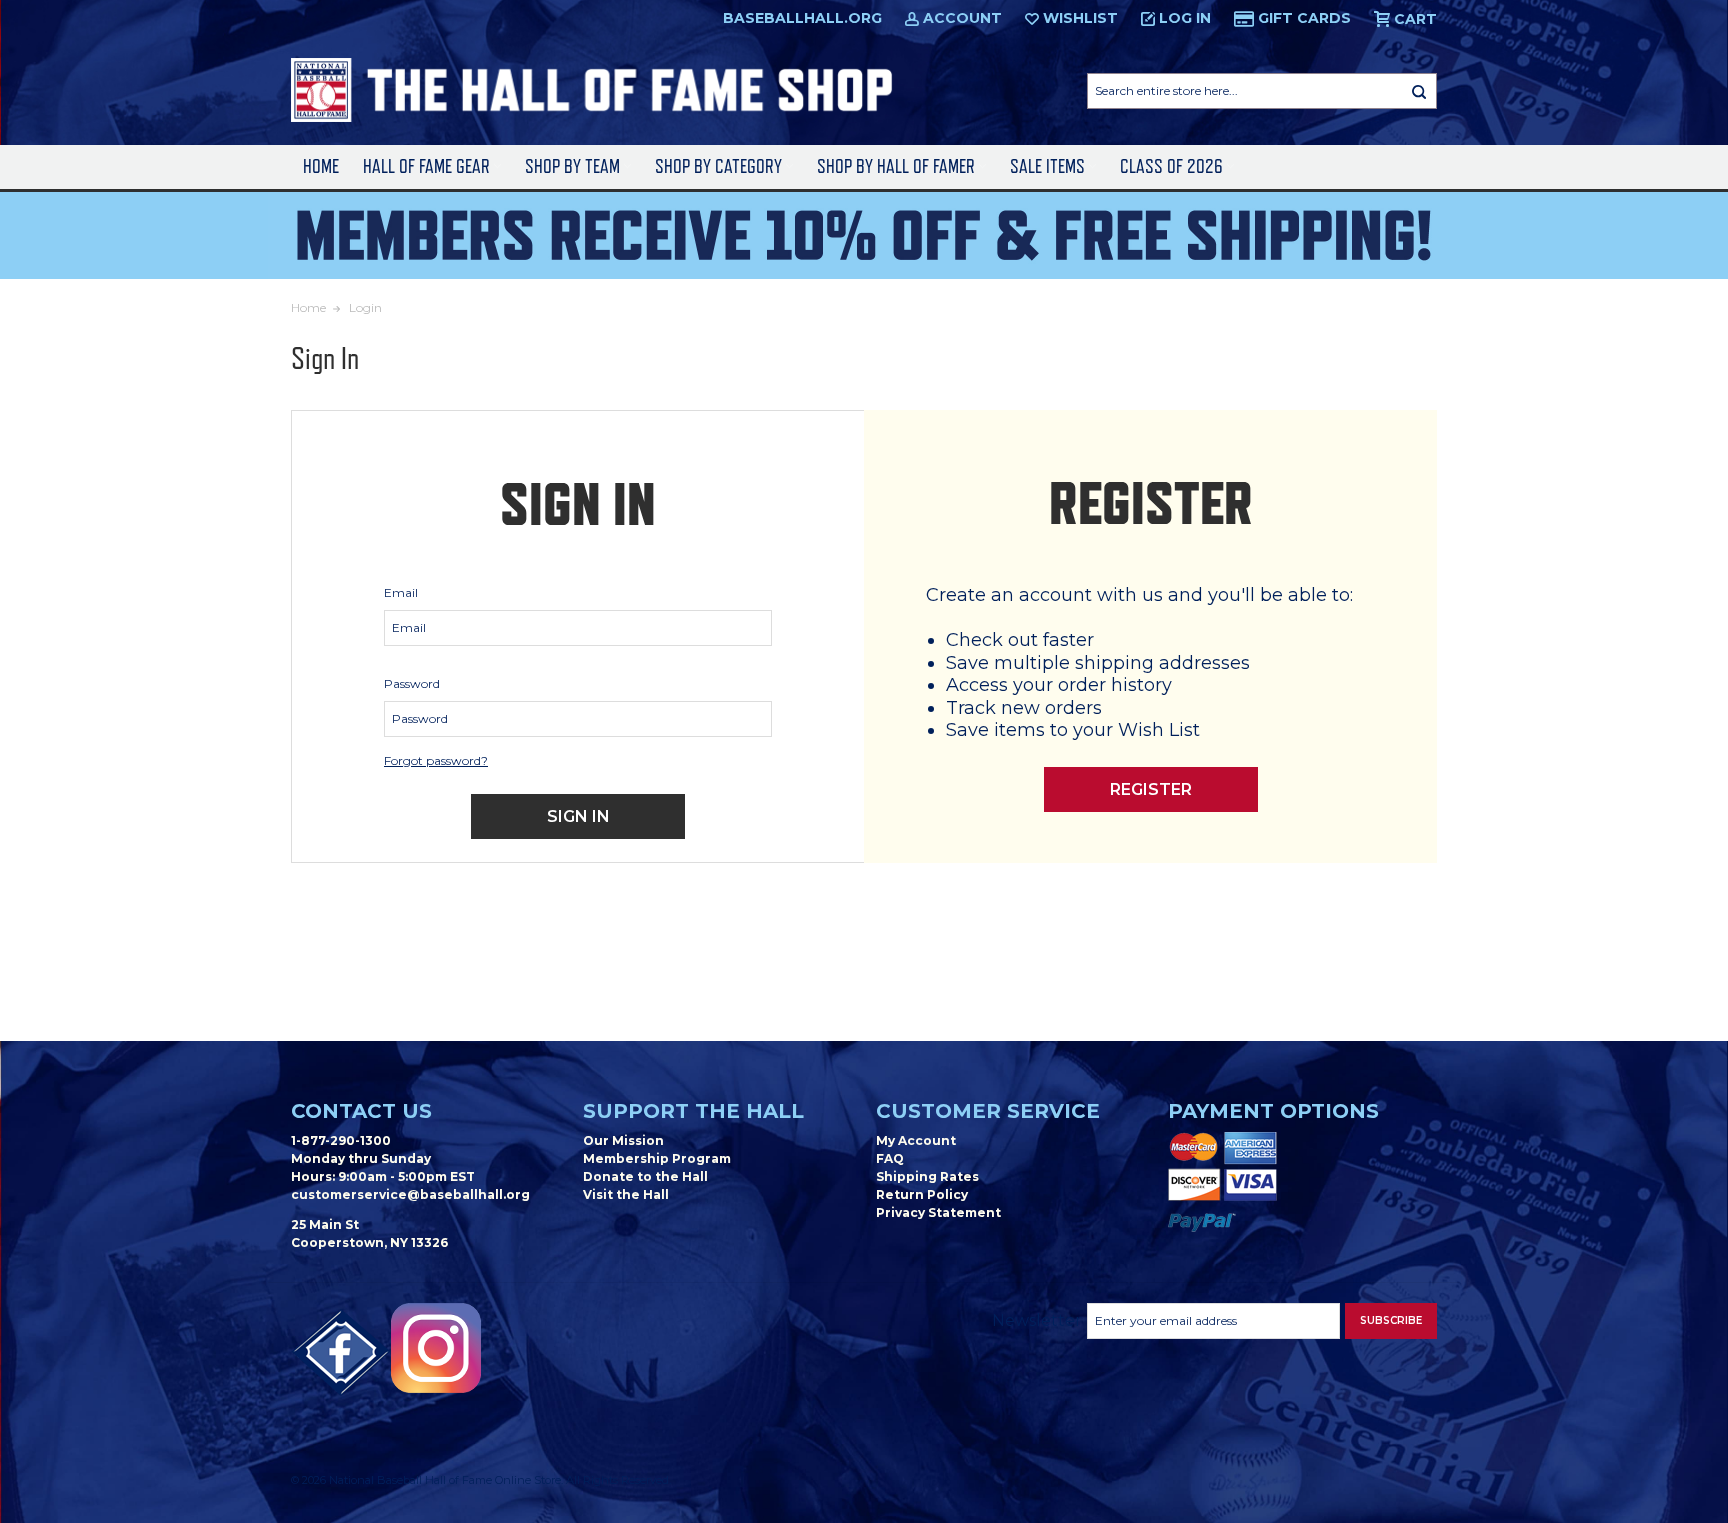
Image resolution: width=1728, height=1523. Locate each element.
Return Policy (922, 1194)
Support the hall (693, 1111)
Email (401, 592)
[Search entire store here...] (1419, 91)
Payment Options (1273, 1111)
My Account (916, 1140)
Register (1151, 789)
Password (412, 683)
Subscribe (1391, 1320)
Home (321, 166)
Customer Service (988, 1111)
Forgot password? (436, 760)
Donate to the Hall (645, 1176)
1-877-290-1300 (341, 1140)
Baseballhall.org (802, 18)
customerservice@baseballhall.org (410, 1194)
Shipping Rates (927, 1176)
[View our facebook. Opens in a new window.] (341, 1353)
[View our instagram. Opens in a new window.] (436, 1348)
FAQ (890, 1158)
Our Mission (623, 1140)
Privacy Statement (938, 1212)
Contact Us (361, 1111)
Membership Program (657, 1158)
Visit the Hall (626, 1194)
